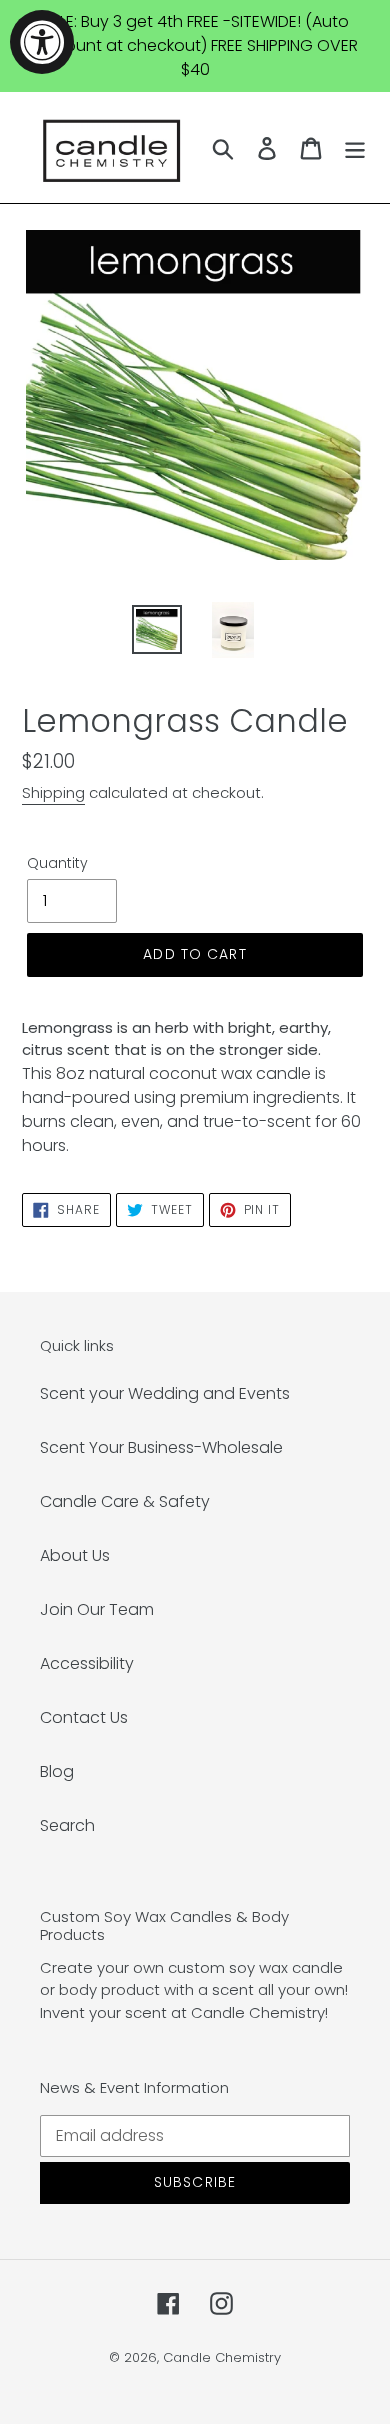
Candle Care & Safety (125, 1501)
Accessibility (87, 1663)
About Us (75, 1555)
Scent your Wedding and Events (165, 1393)
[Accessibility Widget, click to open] (42, 42)
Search (67, 1825)
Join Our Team (97, 1609)
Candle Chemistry (222, 2357)
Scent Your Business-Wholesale (161, 1447)
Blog (57, 1771)
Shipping (53, 792)
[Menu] (355, 147)
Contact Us (84, 1717)
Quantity (57, 863)
